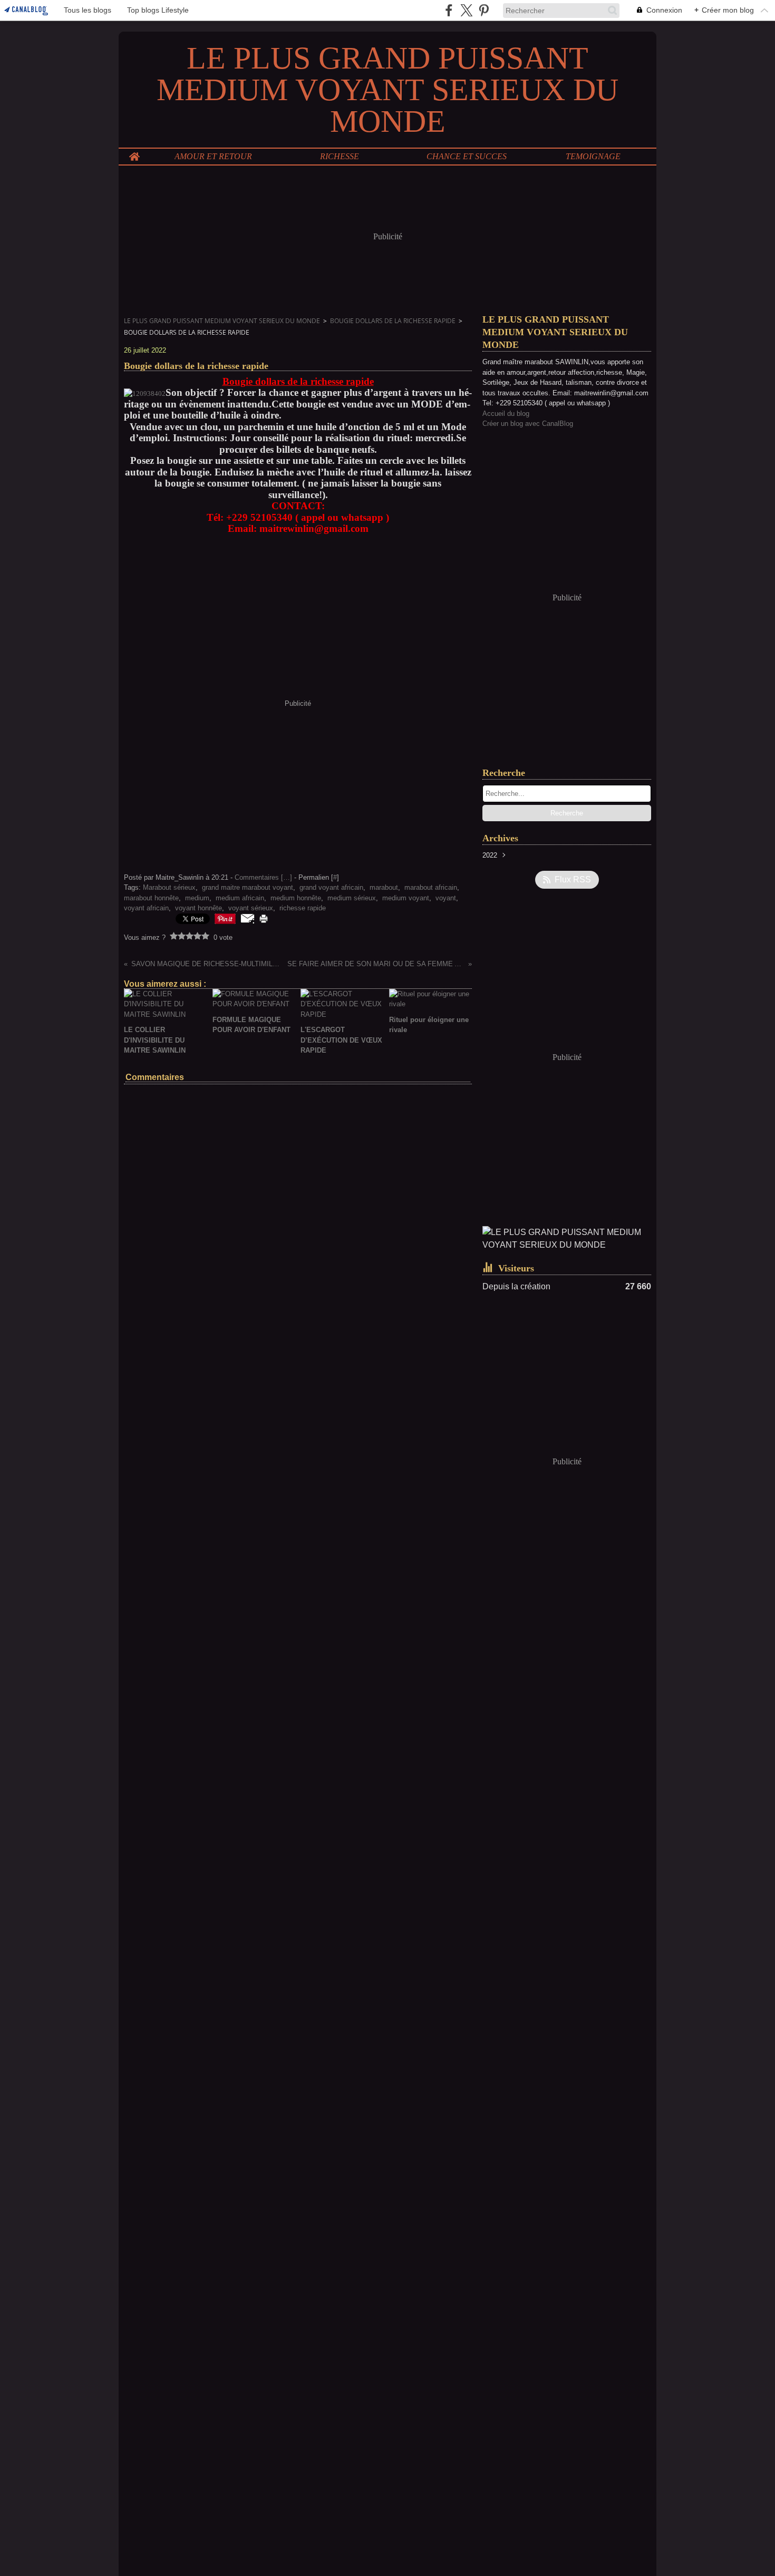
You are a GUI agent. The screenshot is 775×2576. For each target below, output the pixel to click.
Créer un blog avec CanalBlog (528, 424)
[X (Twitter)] (466, 10)
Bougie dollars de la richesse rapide (393, 321)
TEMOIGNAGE (593, 157)
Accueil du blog (506, 414)
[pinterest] (484, 10)
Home (134, 153)
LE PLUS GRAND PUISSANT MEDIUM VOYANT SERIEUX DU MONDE (222, 321)
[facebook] (449, 10)
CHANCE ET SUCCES (467, 157)
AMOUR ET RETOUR (213, 157)
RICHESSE (340, 157)
